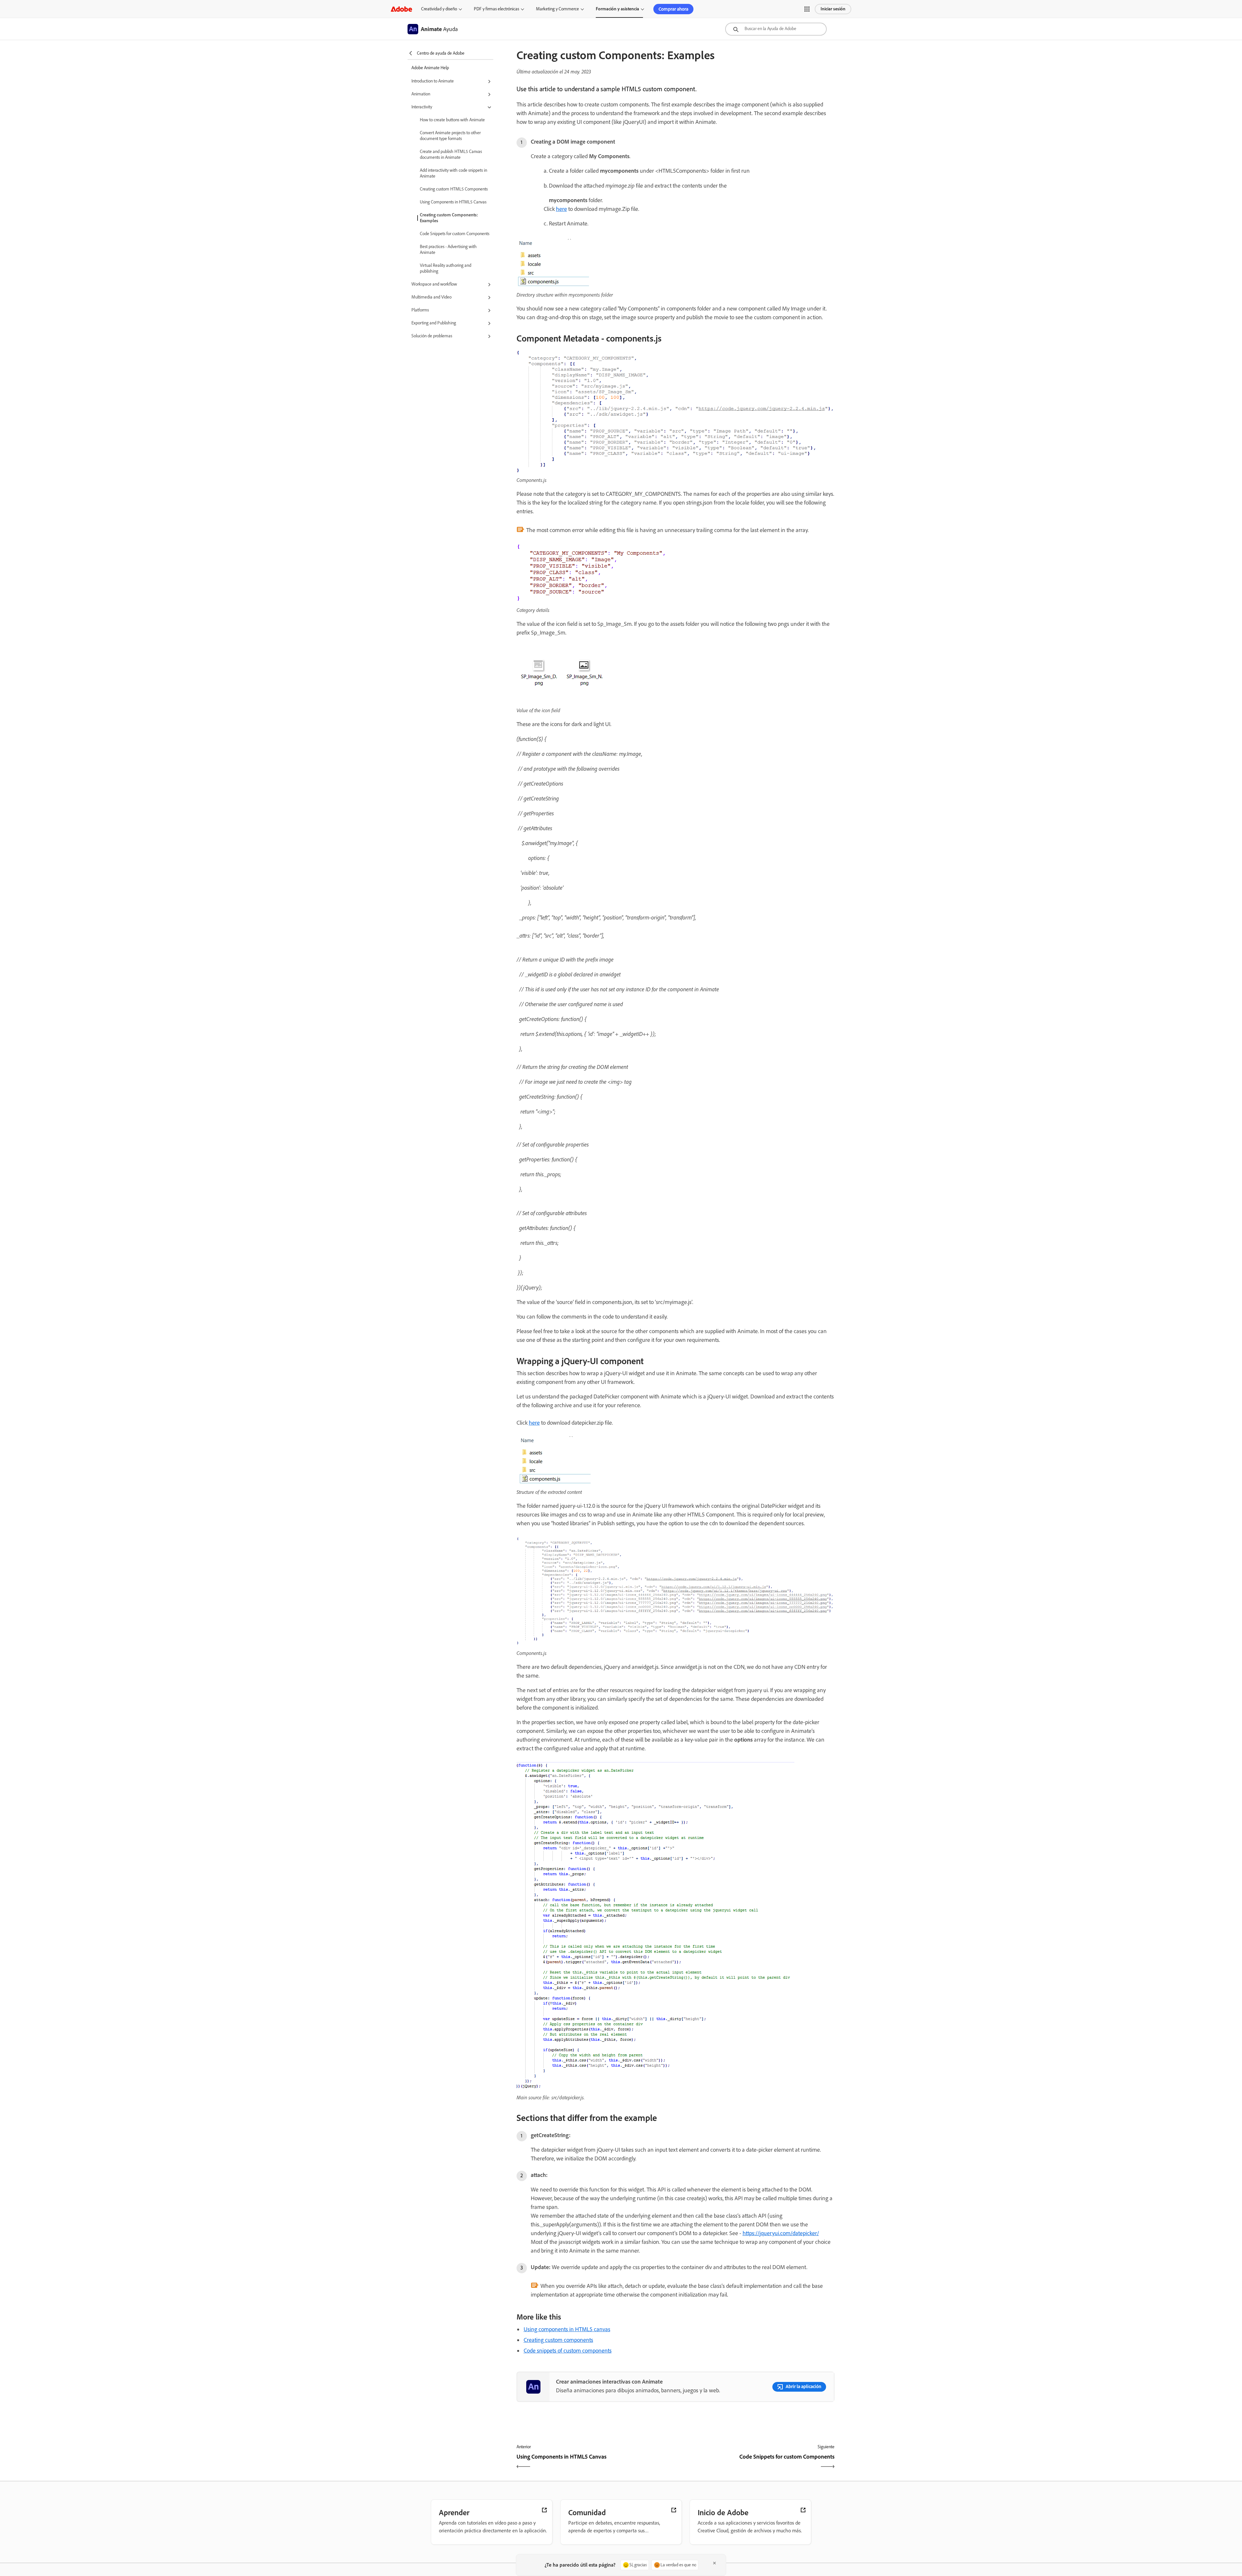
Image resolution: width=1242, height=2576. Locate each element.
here (561, 209)
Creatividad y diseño (439, 9)
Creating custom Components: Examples (449, 218)
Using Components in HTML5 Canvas (453, 202)
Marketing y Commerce (557, 9)
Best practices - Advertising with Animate (448, 250)
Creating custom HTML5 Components (454, 189)
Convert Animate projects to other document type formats (450, 136)
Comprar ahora (673, 9)
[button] (807, 9)
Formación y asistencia (617, 9)
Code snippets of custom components (568, 2351)
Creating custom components (558, 2340)
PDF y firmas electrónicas (496, 9)
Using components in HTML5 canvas (567, 2329)
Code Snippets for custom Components (455, 234)
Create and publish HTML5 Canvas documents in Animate (451, 154)
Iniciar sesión (833, 9)
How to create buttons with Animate (452, 120)
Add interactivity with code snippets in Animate (453, 173)
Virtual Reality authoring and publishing (446, 268)
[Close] (714, 2563)
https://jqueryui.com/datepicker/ (781, 2233)
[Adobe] (401, 9)
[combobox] (776, 29)
